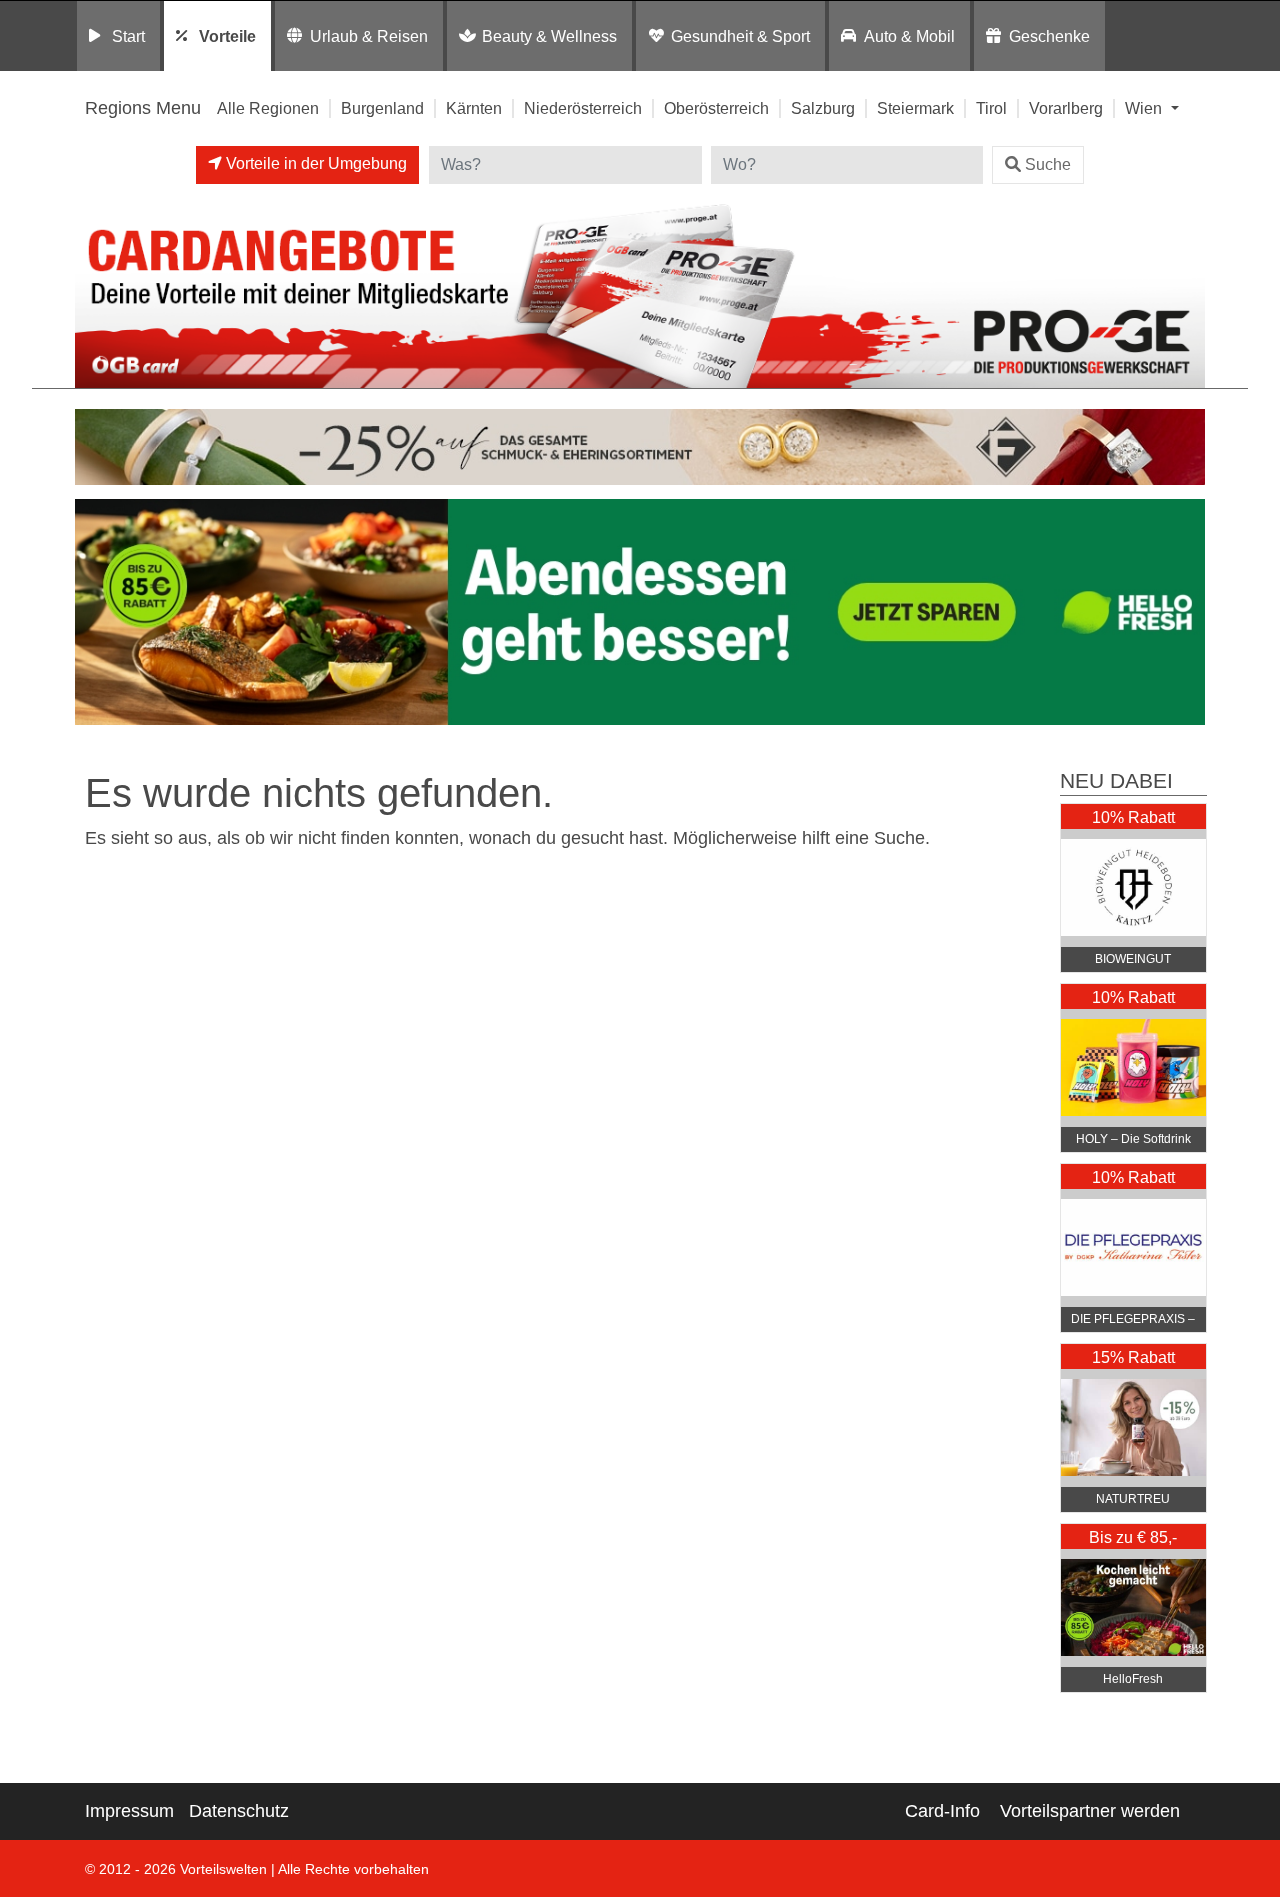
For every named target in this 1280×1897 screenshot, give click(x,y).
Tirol (991, 108)
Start (128, 36)
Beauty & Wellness (549, 36)
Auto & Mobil (909, 36)
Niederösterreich (583, 108)
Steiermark (915, 108)
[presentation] (94, 617)
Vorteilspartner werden (1090, 1811)
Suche (1048, 164)
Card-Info (942, 1811)
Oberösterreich (716, 108)
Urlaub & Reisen (369, 36)
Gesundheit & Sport (740, 36)
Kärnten (474, 108)
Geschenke (1049, 36)
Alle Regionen (268, 108)
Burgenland (382, 108)
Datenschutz (239, 1811)
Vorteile (227, 36)
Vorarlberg (1066, 108)
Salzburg (823, 108)
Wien (1145, 108)
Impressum (129, 1811)
